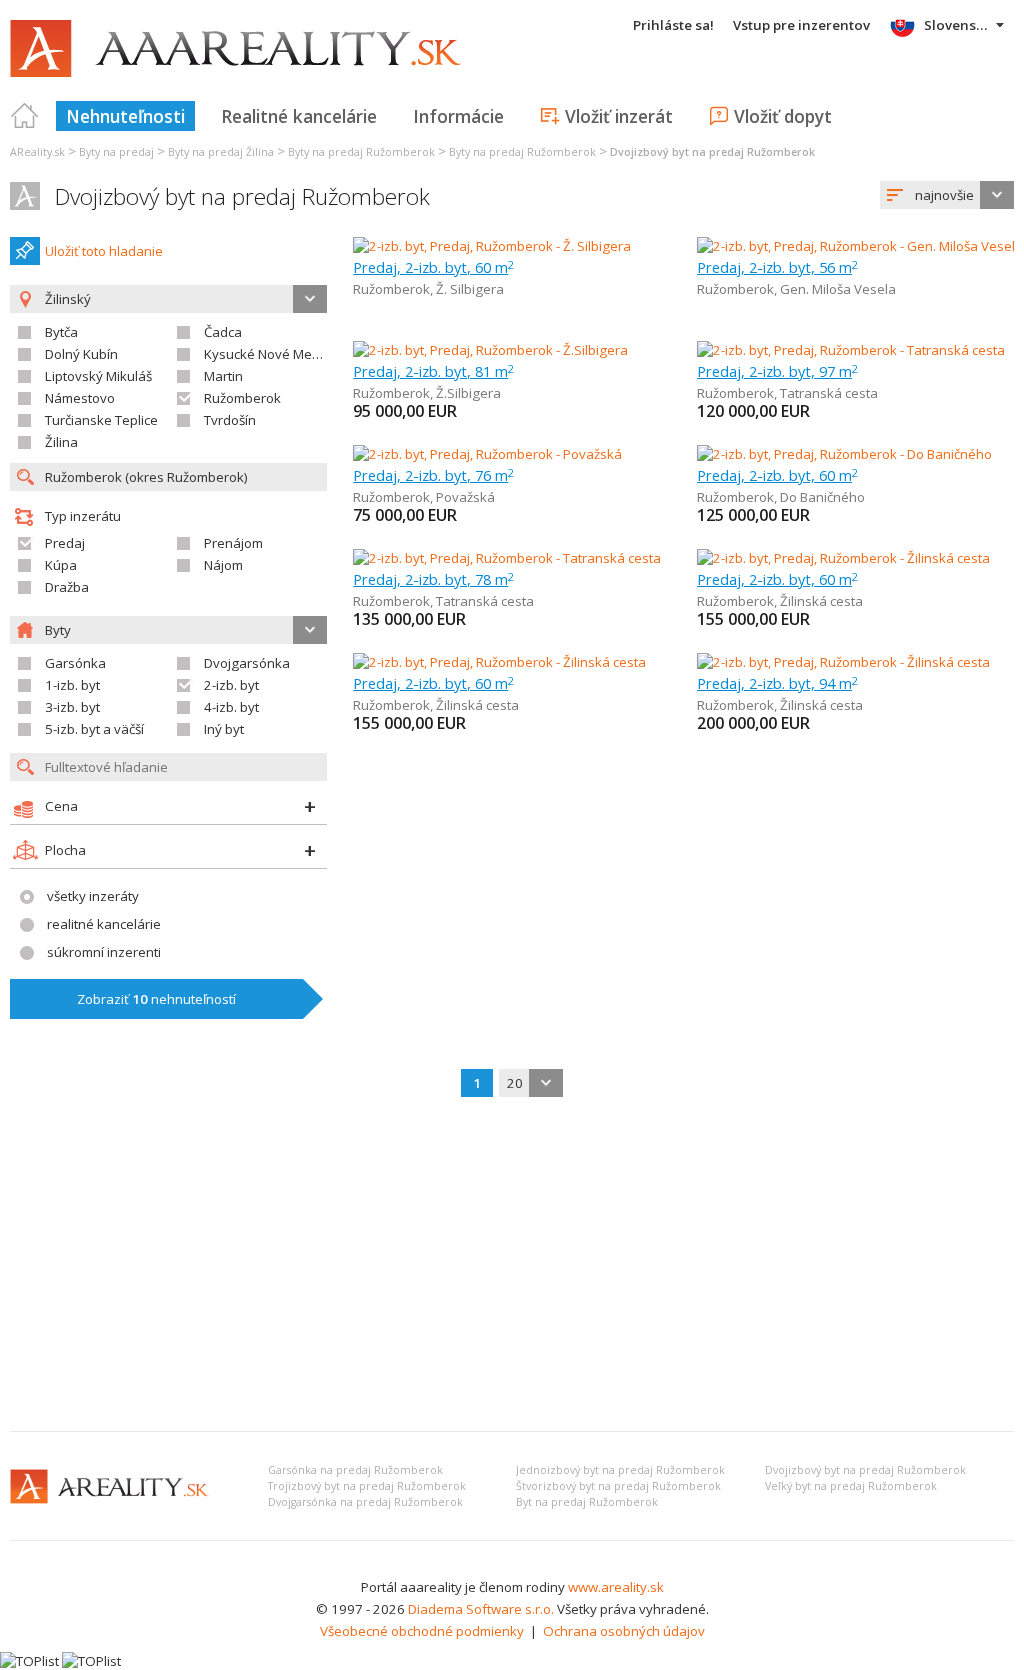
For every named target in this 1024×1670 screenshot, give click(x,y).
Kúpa (61, 565)
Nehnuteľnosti (125, 116)
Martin (223, 376)
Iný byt (224, 729)
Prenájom (233, 543)
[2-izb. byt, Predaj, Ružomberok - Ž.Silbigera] (490, 350)
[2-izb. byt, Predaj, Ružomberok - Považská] (487, 454)
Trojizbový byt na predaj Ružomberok (367, 1486)
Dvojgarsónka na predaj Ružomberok (365, 1502)
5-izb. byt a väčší (94, 729)
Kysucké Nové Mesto (267, 354)
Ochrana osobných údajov (624, 1631)
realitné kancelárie (104, 924)
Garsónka (75, 663)
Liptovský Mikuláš (98, 376)
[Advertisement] (512, 1266)
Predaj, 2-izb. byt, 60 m (433, 267)
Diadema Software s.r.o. (481, 1609)
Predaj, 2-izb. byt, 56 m (777, 267)
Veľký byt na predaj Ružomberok (851, 1486)
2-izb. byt (231, 685)
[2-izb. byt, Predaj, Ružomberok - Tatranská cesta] (851, 350)
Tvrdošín (230, 420)
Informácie (458, 116)
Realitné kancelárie (299, 116)
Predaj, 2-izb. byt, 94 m (777, 683)
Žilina (61, 442)
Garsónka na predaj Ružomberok (355, 1470)
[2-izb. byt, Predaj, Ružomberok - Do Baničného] (844, 454)
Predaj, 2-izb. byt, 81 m (433, 371)
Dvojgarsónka (247, 663)
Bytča (61, 332)
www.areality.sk (616, 1587)
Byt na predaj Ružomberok (587, 1502)
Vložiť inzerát (619, 116)
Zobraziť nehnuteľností (156, 999)
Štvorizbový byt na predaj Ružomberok (618, 1486)
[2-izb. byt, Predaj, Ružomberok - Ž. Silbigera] (492, 246)
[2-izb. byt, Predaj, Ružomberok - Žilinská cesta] (843, 558)
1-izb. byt (72, 685)
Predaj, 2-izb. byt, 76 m (433, 475)
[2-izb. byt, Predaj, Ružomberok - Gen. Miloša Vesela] (855, 246)
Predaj (65, 543)
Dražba (67, 587)
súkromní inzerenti (104, 952)
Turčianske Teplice (101, 420)
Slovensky (957, 25)
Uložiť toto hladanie (104, 251)
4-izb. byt (231, 707)
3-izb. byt (72, 707)
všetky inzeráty (93, 896)
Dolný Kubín (81, 354)
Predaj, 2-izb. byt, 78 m (433, 579)
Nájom (223, 565)
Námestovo (80, 398)
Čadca (223, 332)
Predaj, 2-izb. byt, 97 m (777, 371)
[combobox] (947, 195)
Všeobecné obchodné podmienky (422, 1631)
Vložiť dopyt (783, 116)
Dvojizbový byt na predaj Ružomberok (242, 196)
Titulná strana (25, 116)
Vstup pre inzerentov (801, 25)
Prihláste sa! (673, 25)
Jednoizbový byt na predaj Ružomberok (620, 1470)
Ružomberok (242, 398)
